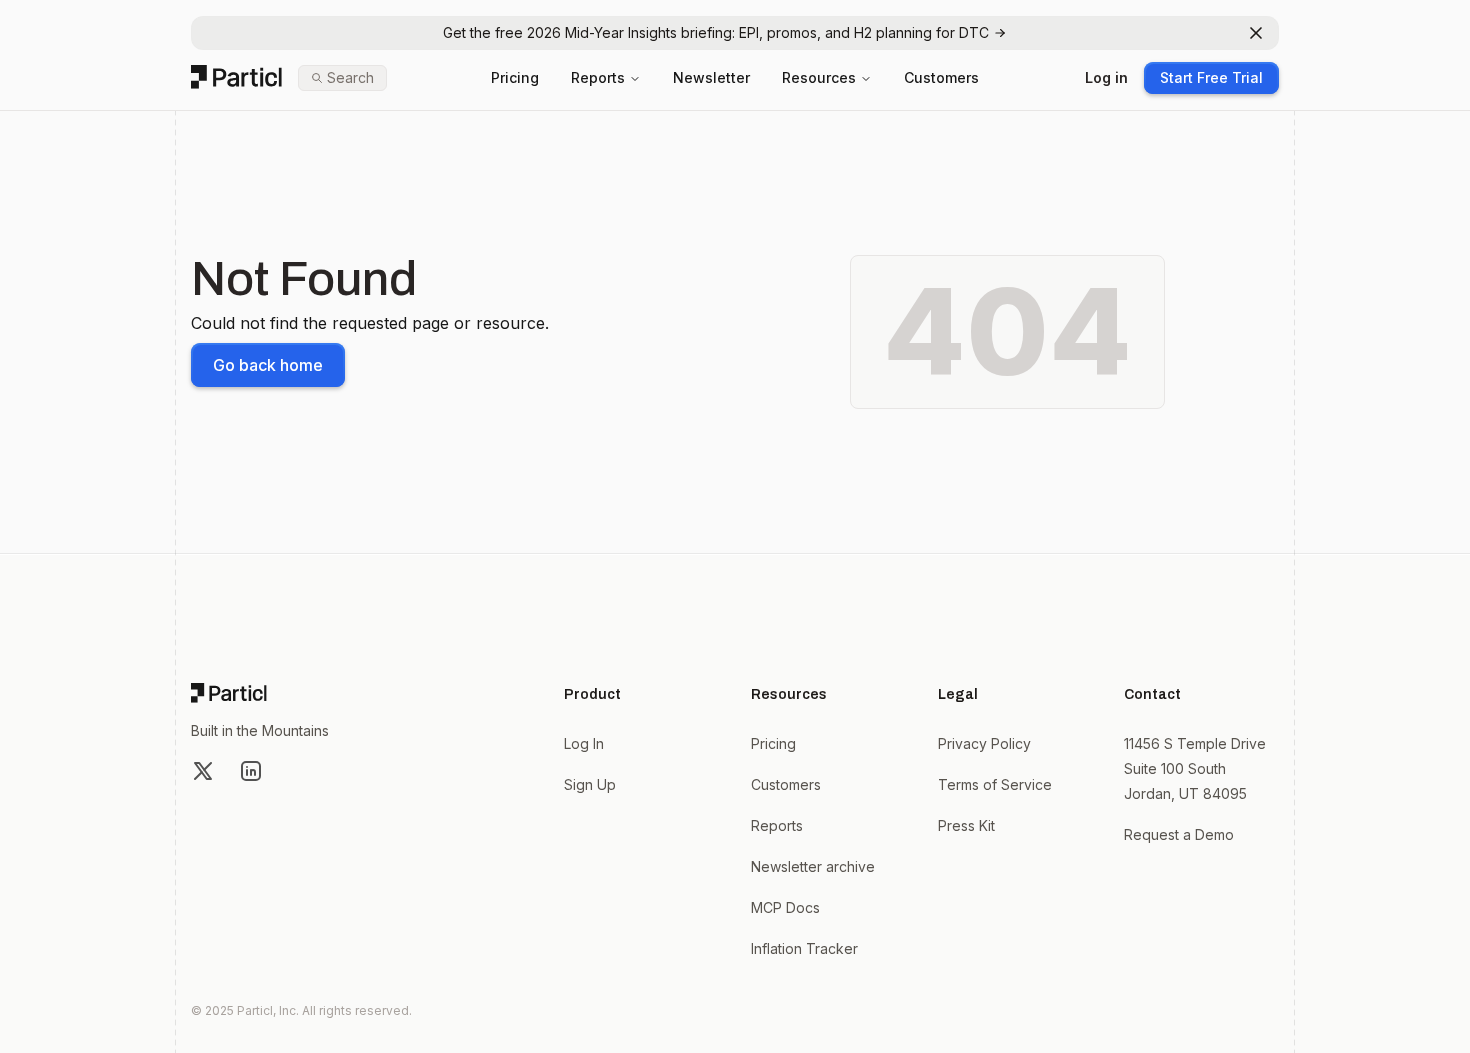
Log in (1106, 77)
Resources (819, 77)
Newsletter (711, 77)
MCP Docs (785, 907)
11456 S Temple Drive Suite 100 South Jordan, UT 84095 (1195, 768)
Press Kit (966, 825)
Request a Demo (1179, 834)
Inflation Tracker (804, 948)
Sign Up (590, 784)
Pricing (515, 77)
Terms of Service (995, 784)
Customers (941, 77)
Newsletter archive (813, 866)
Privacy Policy (984, 743)
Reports (598, 77)
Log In (584, 743)
